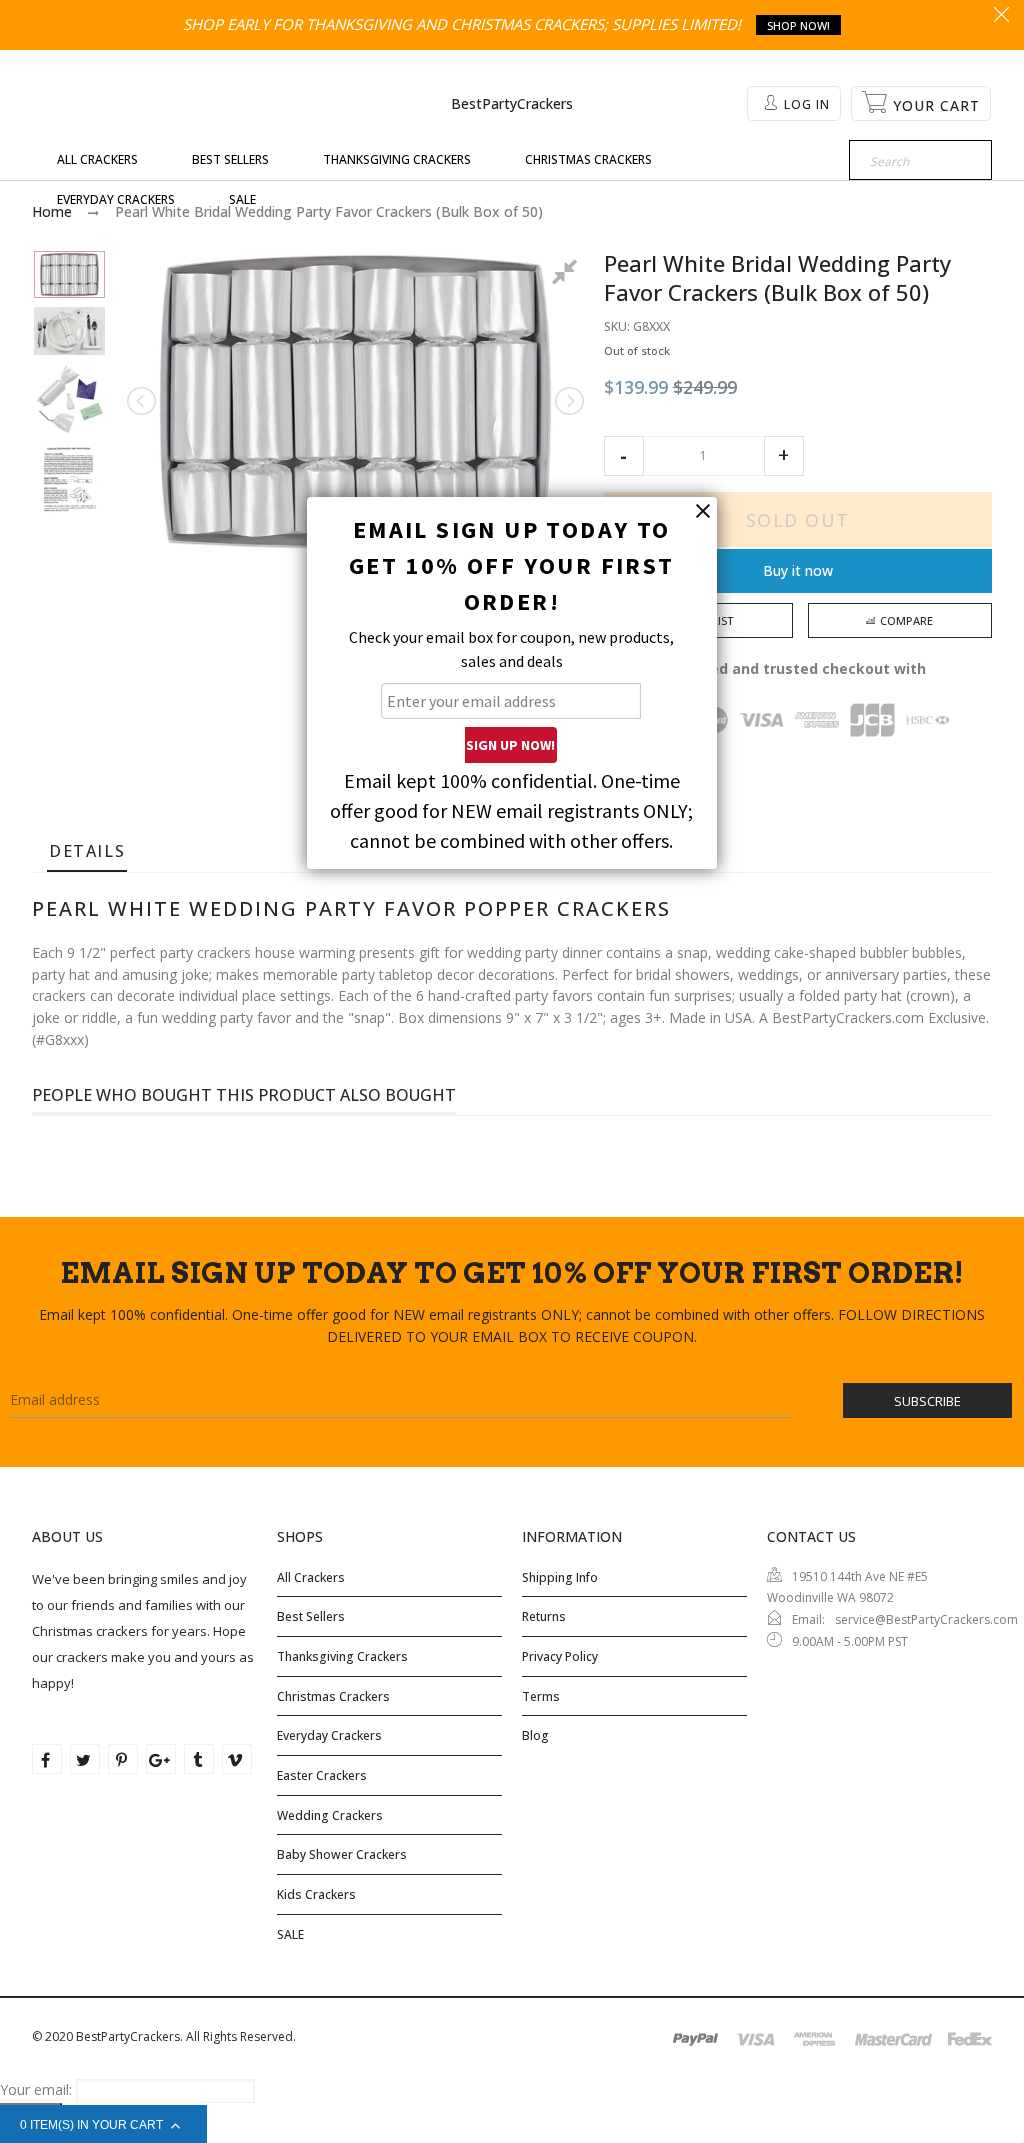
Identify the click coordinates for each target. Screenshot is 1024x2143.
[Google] (161, 1759)
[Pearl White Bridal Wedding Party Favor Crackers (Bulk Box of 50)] (69, 275)
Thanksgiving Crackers (342, 1656)
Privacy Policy (560, 1656)
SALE (290, 1934)
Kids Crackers (316, 1894)
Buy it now (798, 570)
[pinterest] (123, 1759)
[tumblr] (199, 1759)
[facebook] (47, 1759)
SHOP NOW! (798, 25)
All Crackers (311, 1577)
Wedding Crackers (330, 1815)
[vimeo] (237, 1759)
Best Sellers (311, 1616)
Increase (784, 456)
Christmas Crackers (333, 1696)
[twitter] (85, 1759)
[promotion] (1001, 16)
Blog (535, 1735)
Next (568, 401)
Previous (143, 401)
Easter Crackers (322, 1775)
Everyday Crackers (329, 1735)
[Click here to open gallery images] (568, 275)
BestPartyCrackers (512, 103)
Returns (544, 1616)
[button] (624, 456)
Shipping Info (560, 1577)
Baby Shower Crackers (342, 1854)
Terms (541, 1696)
